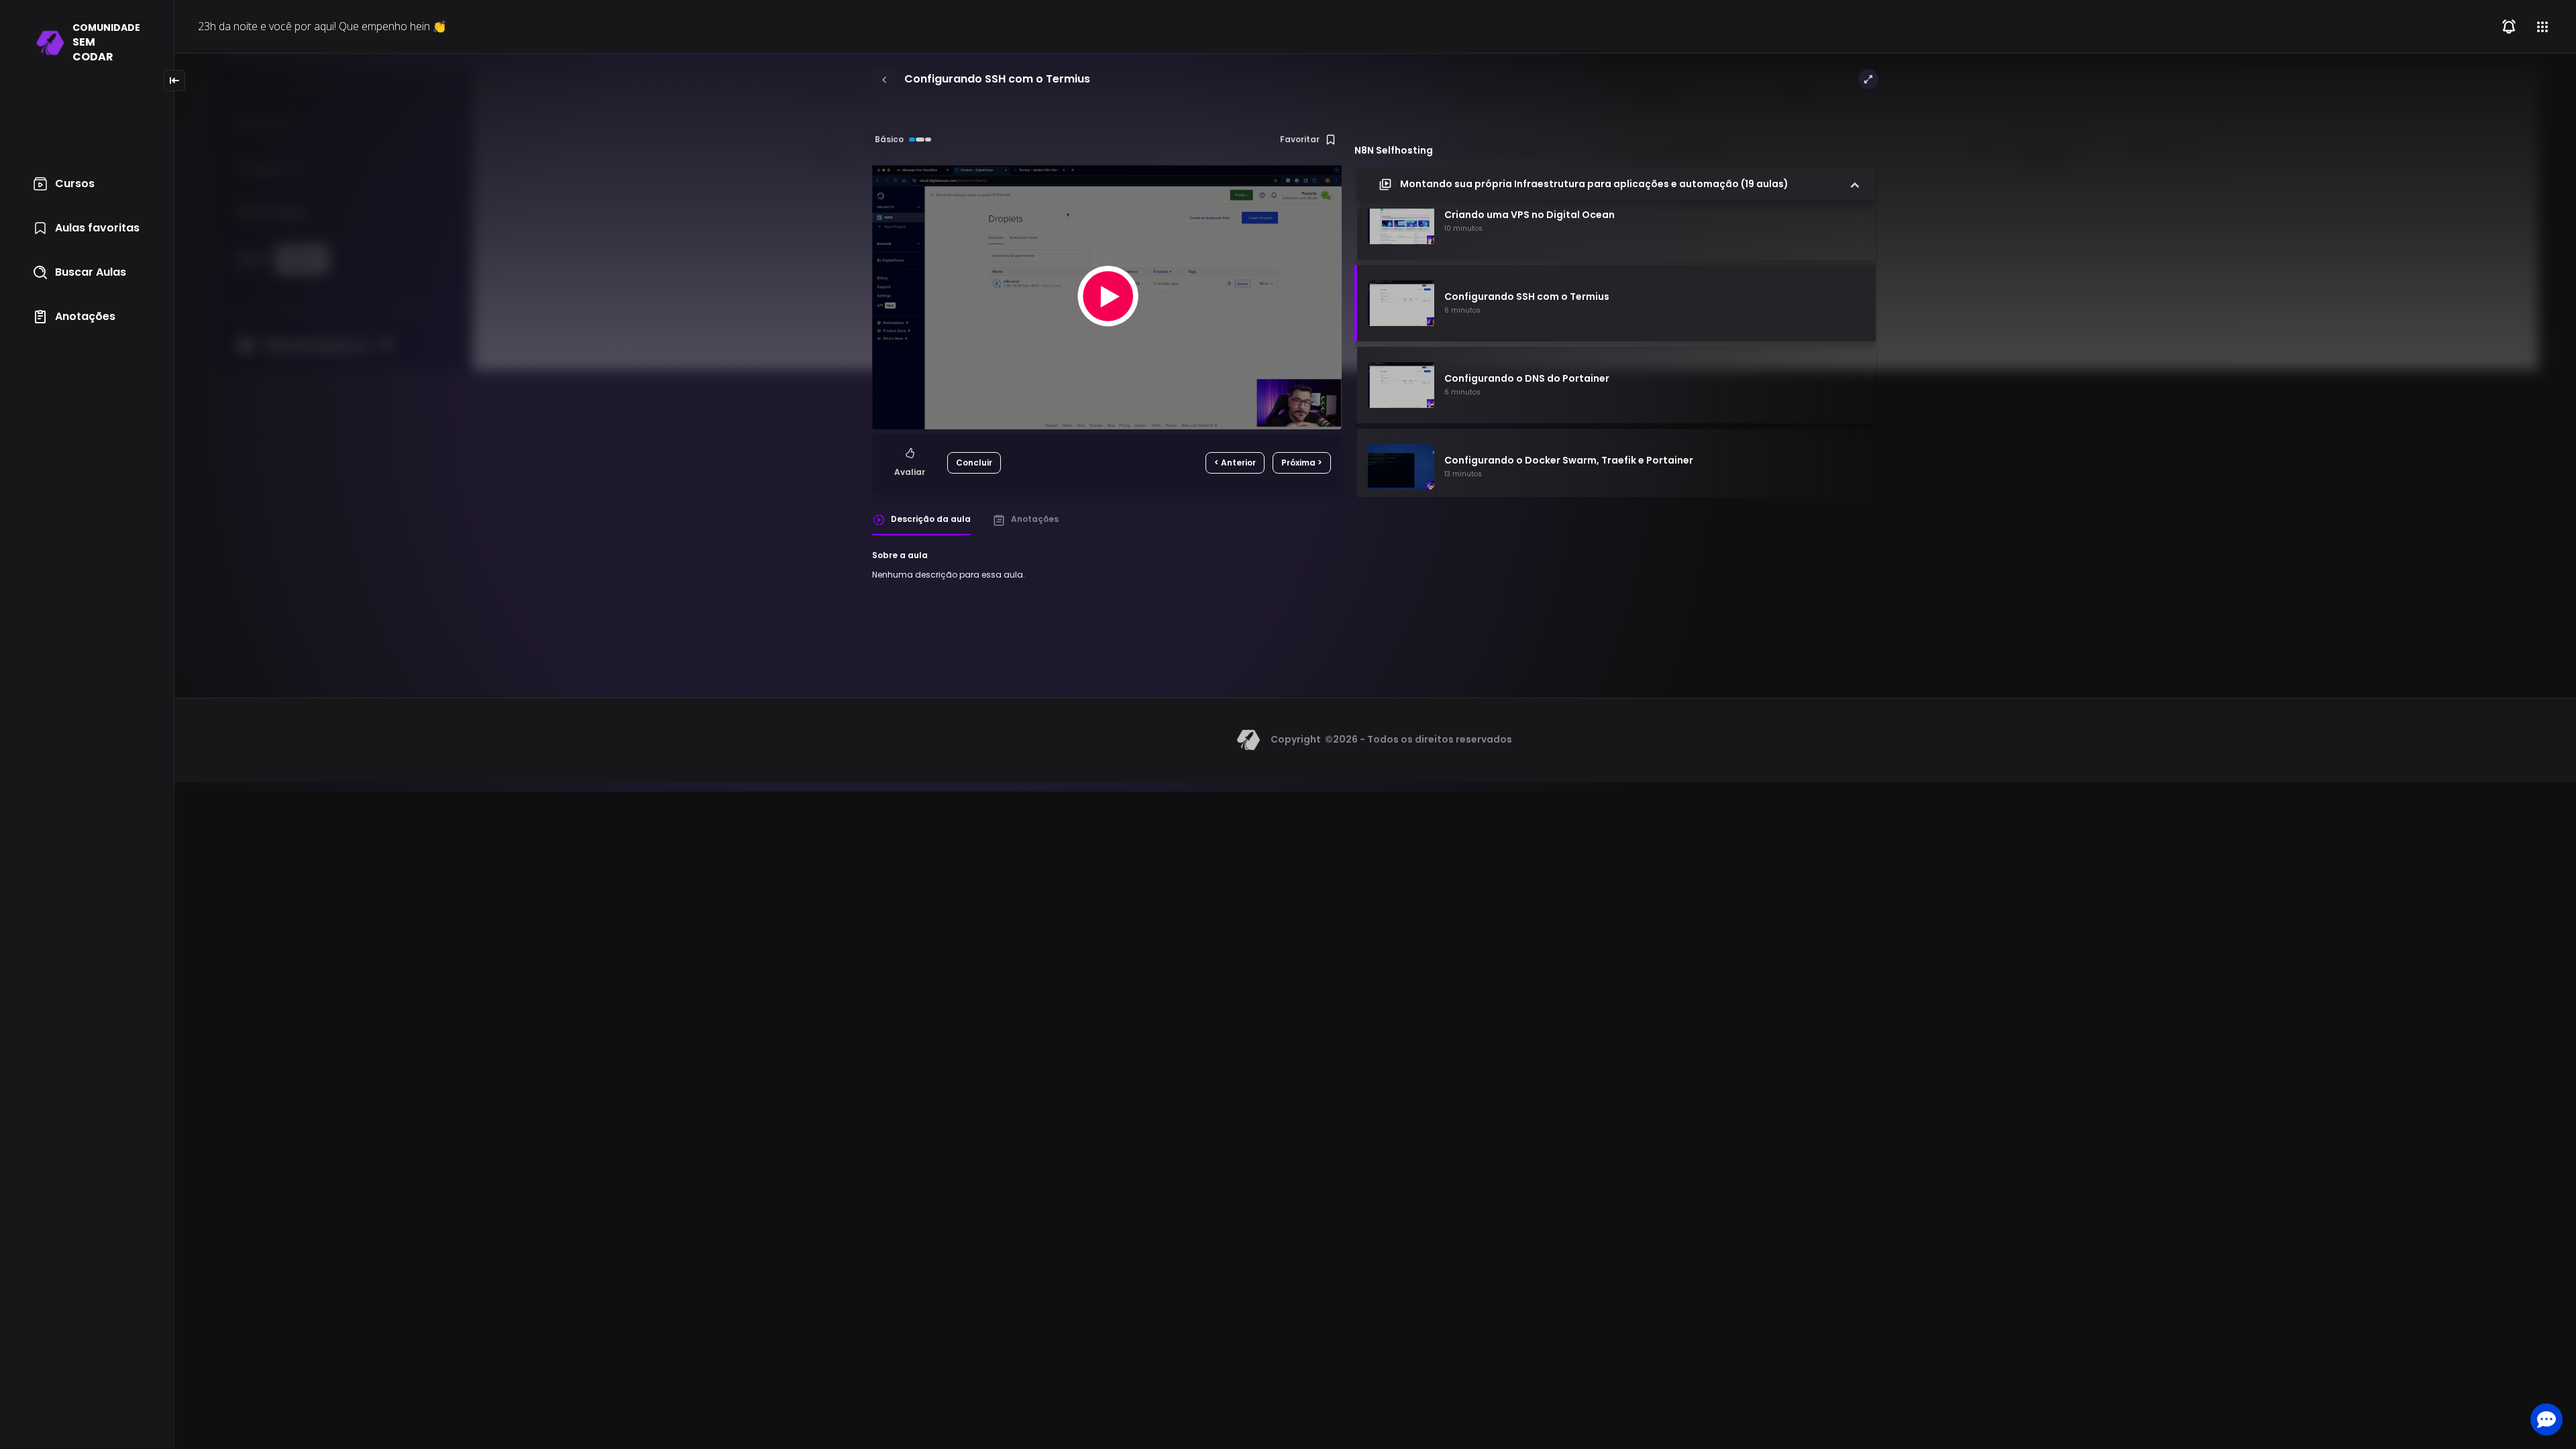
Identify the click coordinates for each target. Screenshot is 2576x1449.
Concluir (974, 463)
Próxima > (1302, 463)
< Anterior (1235, 463)
